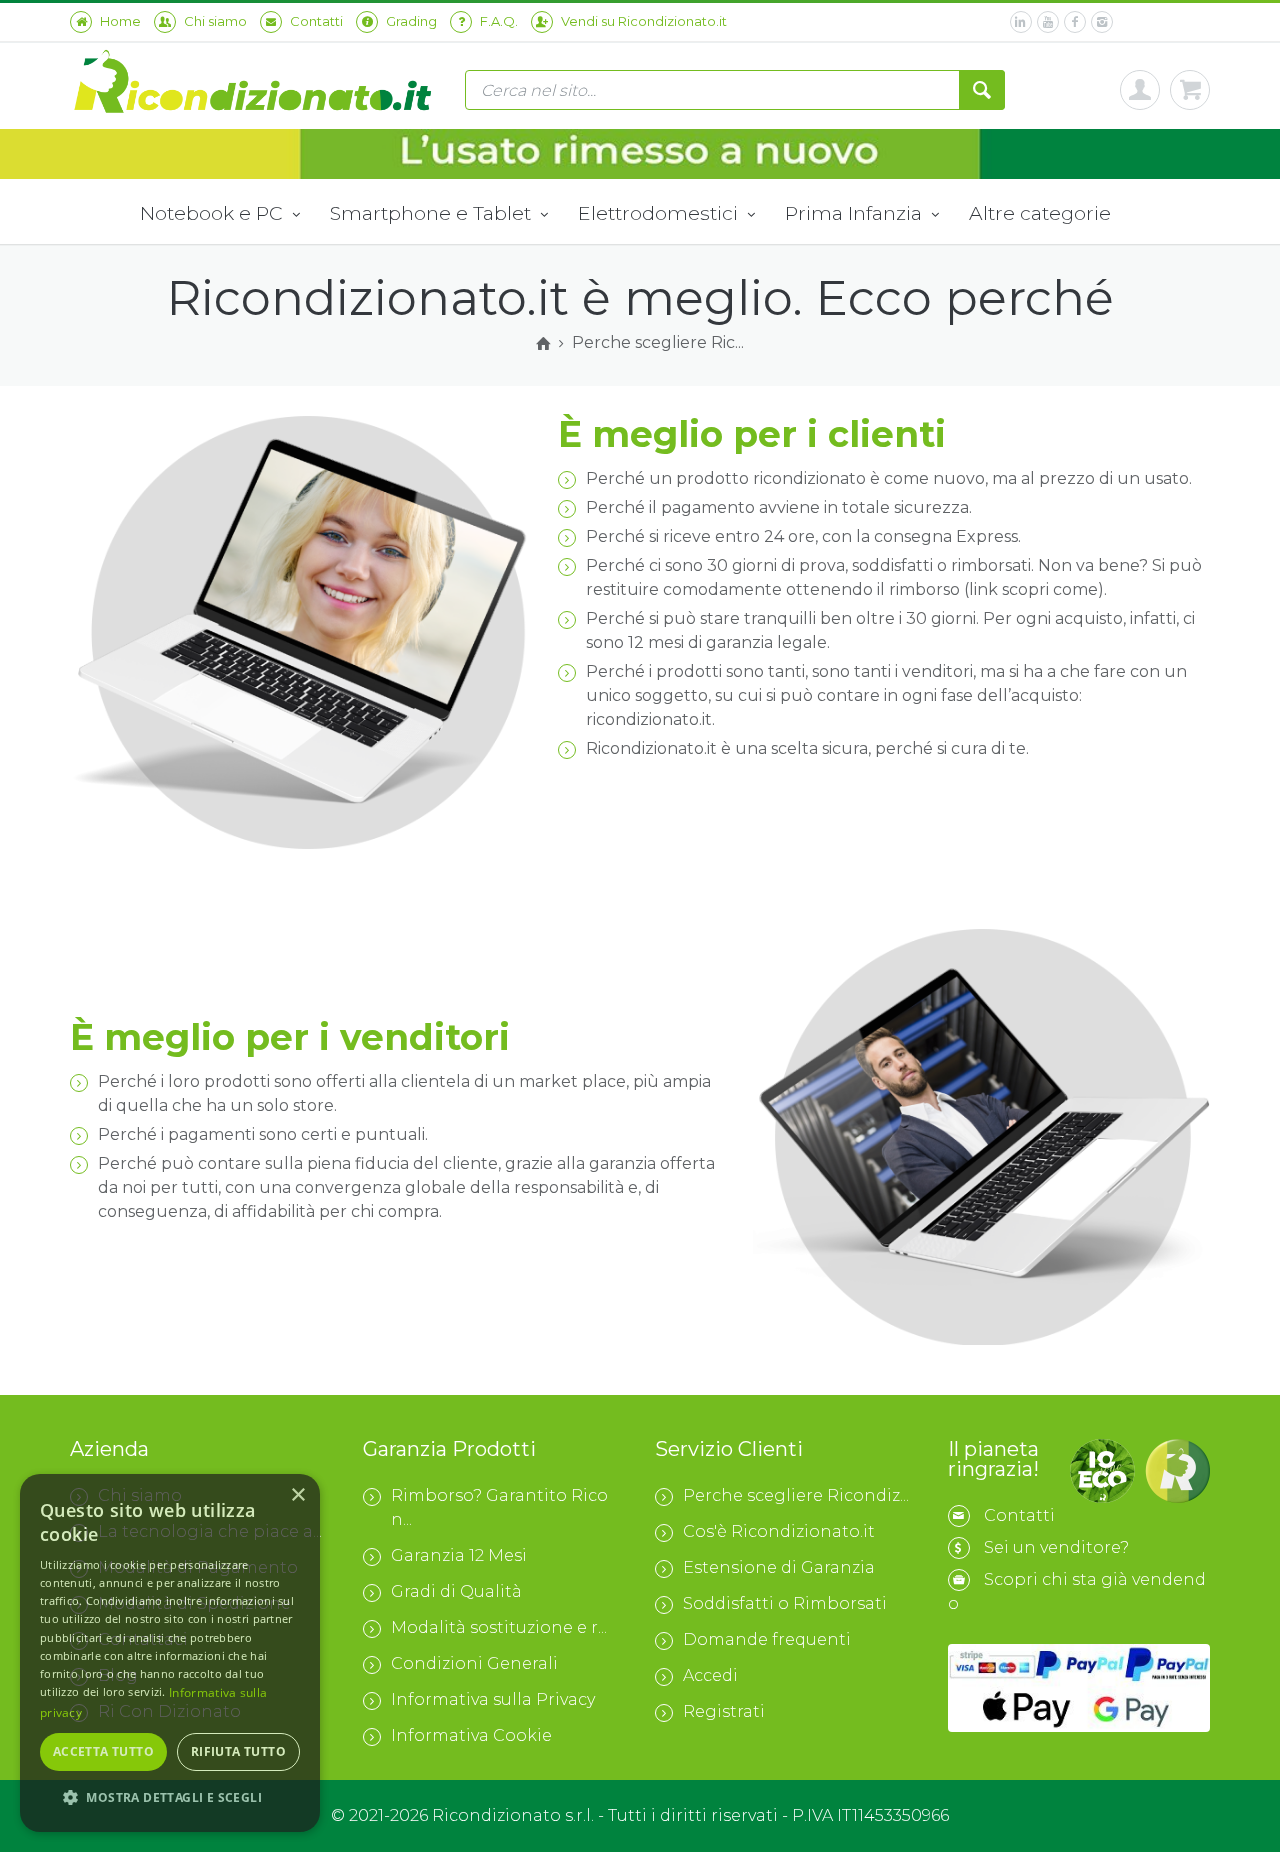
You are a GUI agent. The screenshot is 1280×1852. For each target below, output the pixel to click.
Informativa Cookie (471, 1735)
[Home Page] (543, 344)
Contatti (1019, 1515)
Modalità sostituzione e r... (499, 1627)
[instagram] (1102, 22)
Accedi (710, 1675)
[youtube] (1048, 22)
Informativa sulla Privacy (493, 1699)
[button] (170, 1798)
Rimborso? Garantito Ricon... (499, 1507)
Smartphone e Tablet (433, 213)
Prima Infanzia (856, 213)
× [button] (297, 1495)
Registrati (724, 1711)
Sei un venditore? (1056, 1547)
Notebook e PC (214, 213)
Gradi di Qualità (456, 1591)
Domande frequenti (767, 1639)
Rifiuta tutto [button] (238, 1751)
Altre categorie (1040, 213)
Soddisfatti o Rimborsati (785, 1603)
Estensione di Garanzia (779, 1567)
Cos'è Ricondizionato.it (779, 1531)
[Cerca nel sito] (982, 90)
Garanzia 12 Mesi (459, 1555)
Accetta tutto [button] (103, 1751)
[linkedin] (1021, 22)
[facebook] (1075, 22)
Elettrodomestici (660, 213)
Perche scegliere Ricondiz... (796, 1495)
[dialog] (170, 1653)
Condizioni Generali (474, 1663)
